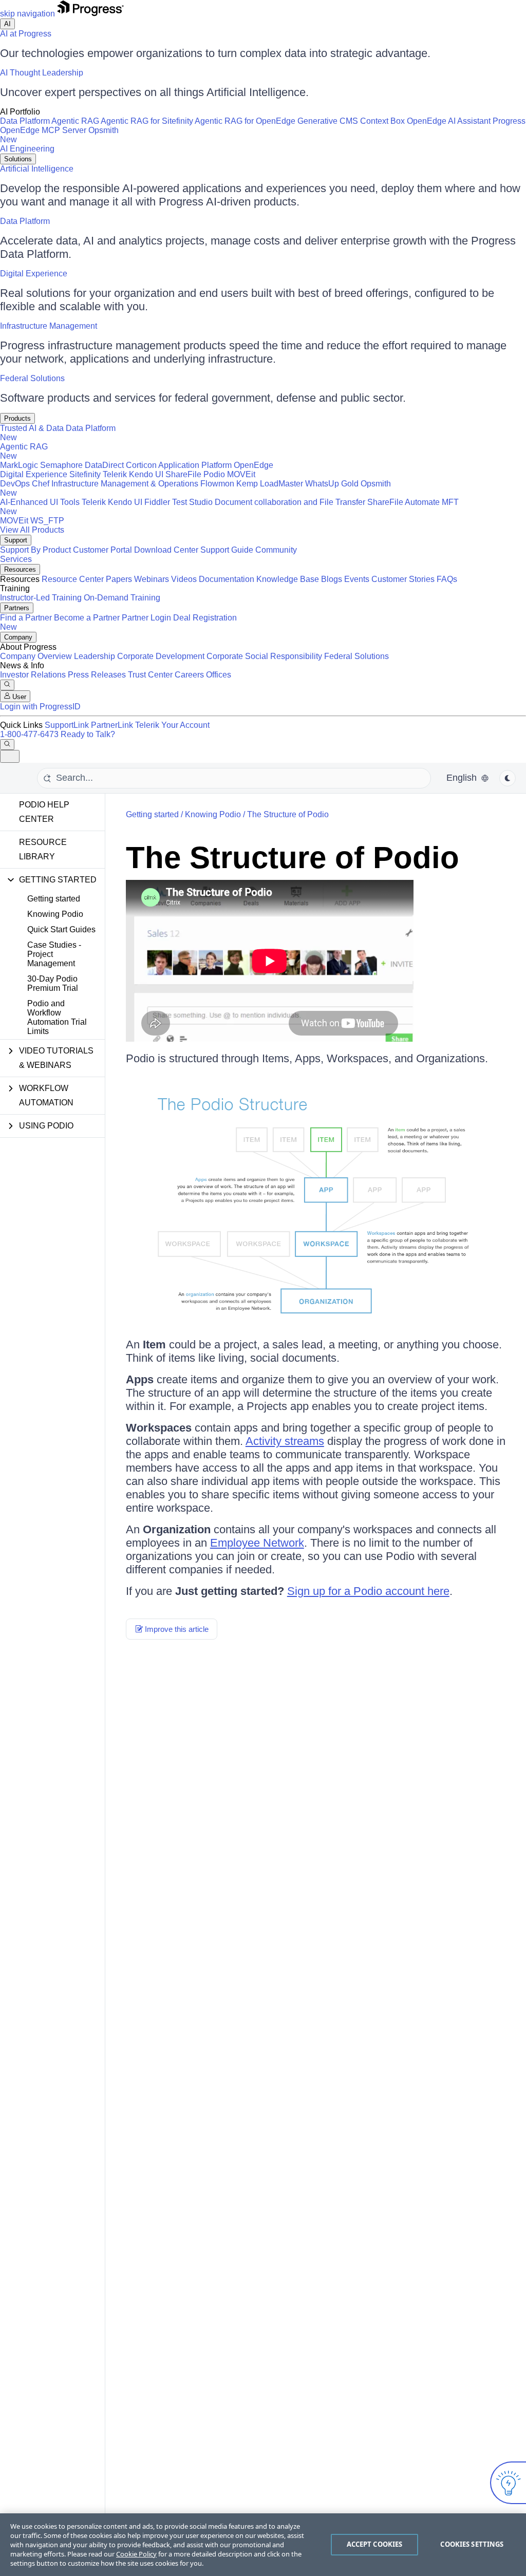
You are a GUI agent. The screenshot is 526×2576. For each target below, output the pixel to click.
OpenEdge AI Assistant (449, 121)
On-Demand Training (122, 598)
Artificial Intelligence (37, 169)
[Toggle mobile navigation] (10, 756)
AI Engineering (27, 149)
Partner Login (146, 618)
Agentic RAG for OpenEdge (245, 121)
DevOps (15, 484)
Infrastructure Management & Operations (125, 484)
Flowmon (217, 484)
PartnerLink (112, 725)
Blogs (332, 579)
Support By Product (35, 550)
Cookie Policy (136, 2554)
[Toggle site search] (7, 745)
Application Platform (195, 465)
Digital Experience (34, 274)
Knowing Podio (55, 914)
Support (16, 540)
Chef (41, 484)
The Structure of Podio (288, 814)
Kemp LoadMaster (270, 484)
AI (7, 24)
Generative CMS (328, 121)
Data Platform (25, 121)
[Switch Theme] (508, 778)
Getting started (54, 899)
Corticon (141, 465)
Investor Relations (33, 675)
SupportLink (67, 725)
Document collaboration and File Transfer (290, 502)
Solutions (18, 159)
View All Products (32, 530)
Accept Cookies (375, 2544)
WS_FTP (47, 521)
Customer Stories (403, 579)
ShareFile (183, 474)
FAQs (447, 579)
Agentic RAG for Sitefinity (147, 121)
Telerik (115, 474)
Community (276, 550)
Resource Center (73, 579)
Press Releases (97, 675)
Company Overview (36, 656)
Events (357, 579)
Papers (119, 579)
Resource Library (43, 849)
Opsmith (59, 135)
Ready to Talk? (88, 734)
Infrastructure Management (49, 326)
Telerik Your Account (172, 725)
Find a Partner (26, 618)
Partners (17, 608)
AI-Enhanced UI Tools (40, 502)
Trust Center (150, 675)
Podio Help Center (44, 812)
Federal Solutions (32, 378)
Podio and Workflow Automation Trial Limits (57, 1017)
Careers (189, 675)
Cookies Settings (472, 2544)
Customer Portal (102, 550)
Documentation (227, 579)
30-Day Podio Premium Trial (53, 983)
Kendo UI (146, 474)
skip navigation (27, 14)
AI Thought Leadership (42, 73)
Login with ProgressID (40, 707)
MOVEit (241, 474)
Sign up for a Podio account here (368, 1591)
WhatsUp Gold (332, 484)
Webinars (152, 579)
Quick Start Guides (61, 929)
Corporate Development (161, 656)
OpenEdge (253, 465)
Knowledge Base (288, 579)
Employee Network (257, 1543)
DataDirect (104, 465)
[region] (263, 2545)
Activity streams (285, 1441)
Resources (20, 569)
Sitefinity (85, 474)
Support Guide (227, 550)
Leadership (95, 656)
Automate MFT (229, 507)
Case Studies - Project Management (54, 954)
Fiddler (157, 502)
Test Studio (192, 502)
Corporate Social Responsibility (264, 656)
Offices (219, 675)
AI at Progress (26, 34)
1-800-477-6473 (29, 734)
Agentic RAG (75, 121)
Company (18, 637)
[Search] (7, 685)
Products (17, 418)
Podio (214, 474)
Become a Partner (87, 618)
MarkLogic (19, 465)
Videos (184, 579)
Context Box (382, 121)
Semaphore (61, 465)
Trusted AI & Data (32, 428)
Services (16, 559)
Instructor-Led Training (41, 598)
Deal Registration (118, 622)
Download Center (166, 550)
